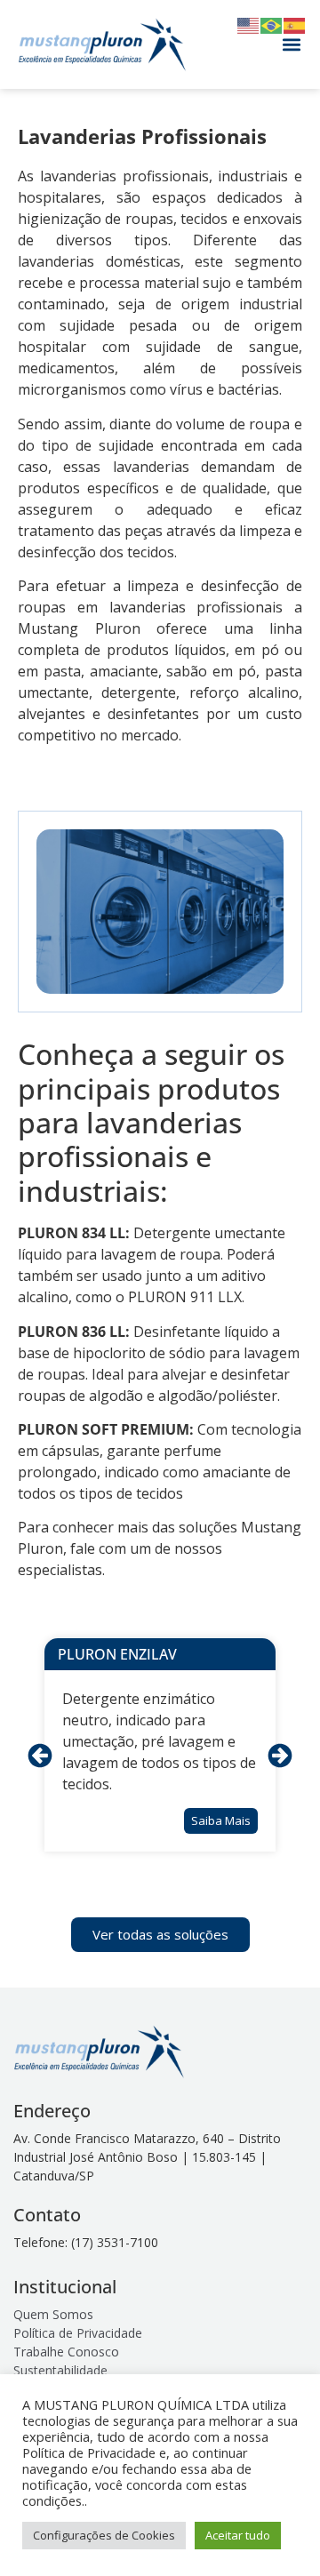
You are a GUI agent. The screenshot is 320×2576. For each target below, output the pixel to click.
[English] (249, 24)
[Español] (295, 24)
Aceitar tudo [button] (238, 2535)
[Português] (272, 24)
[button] (291, 45)
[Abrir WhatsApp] (276, 2531)
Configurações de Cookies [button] (104, 2535)
